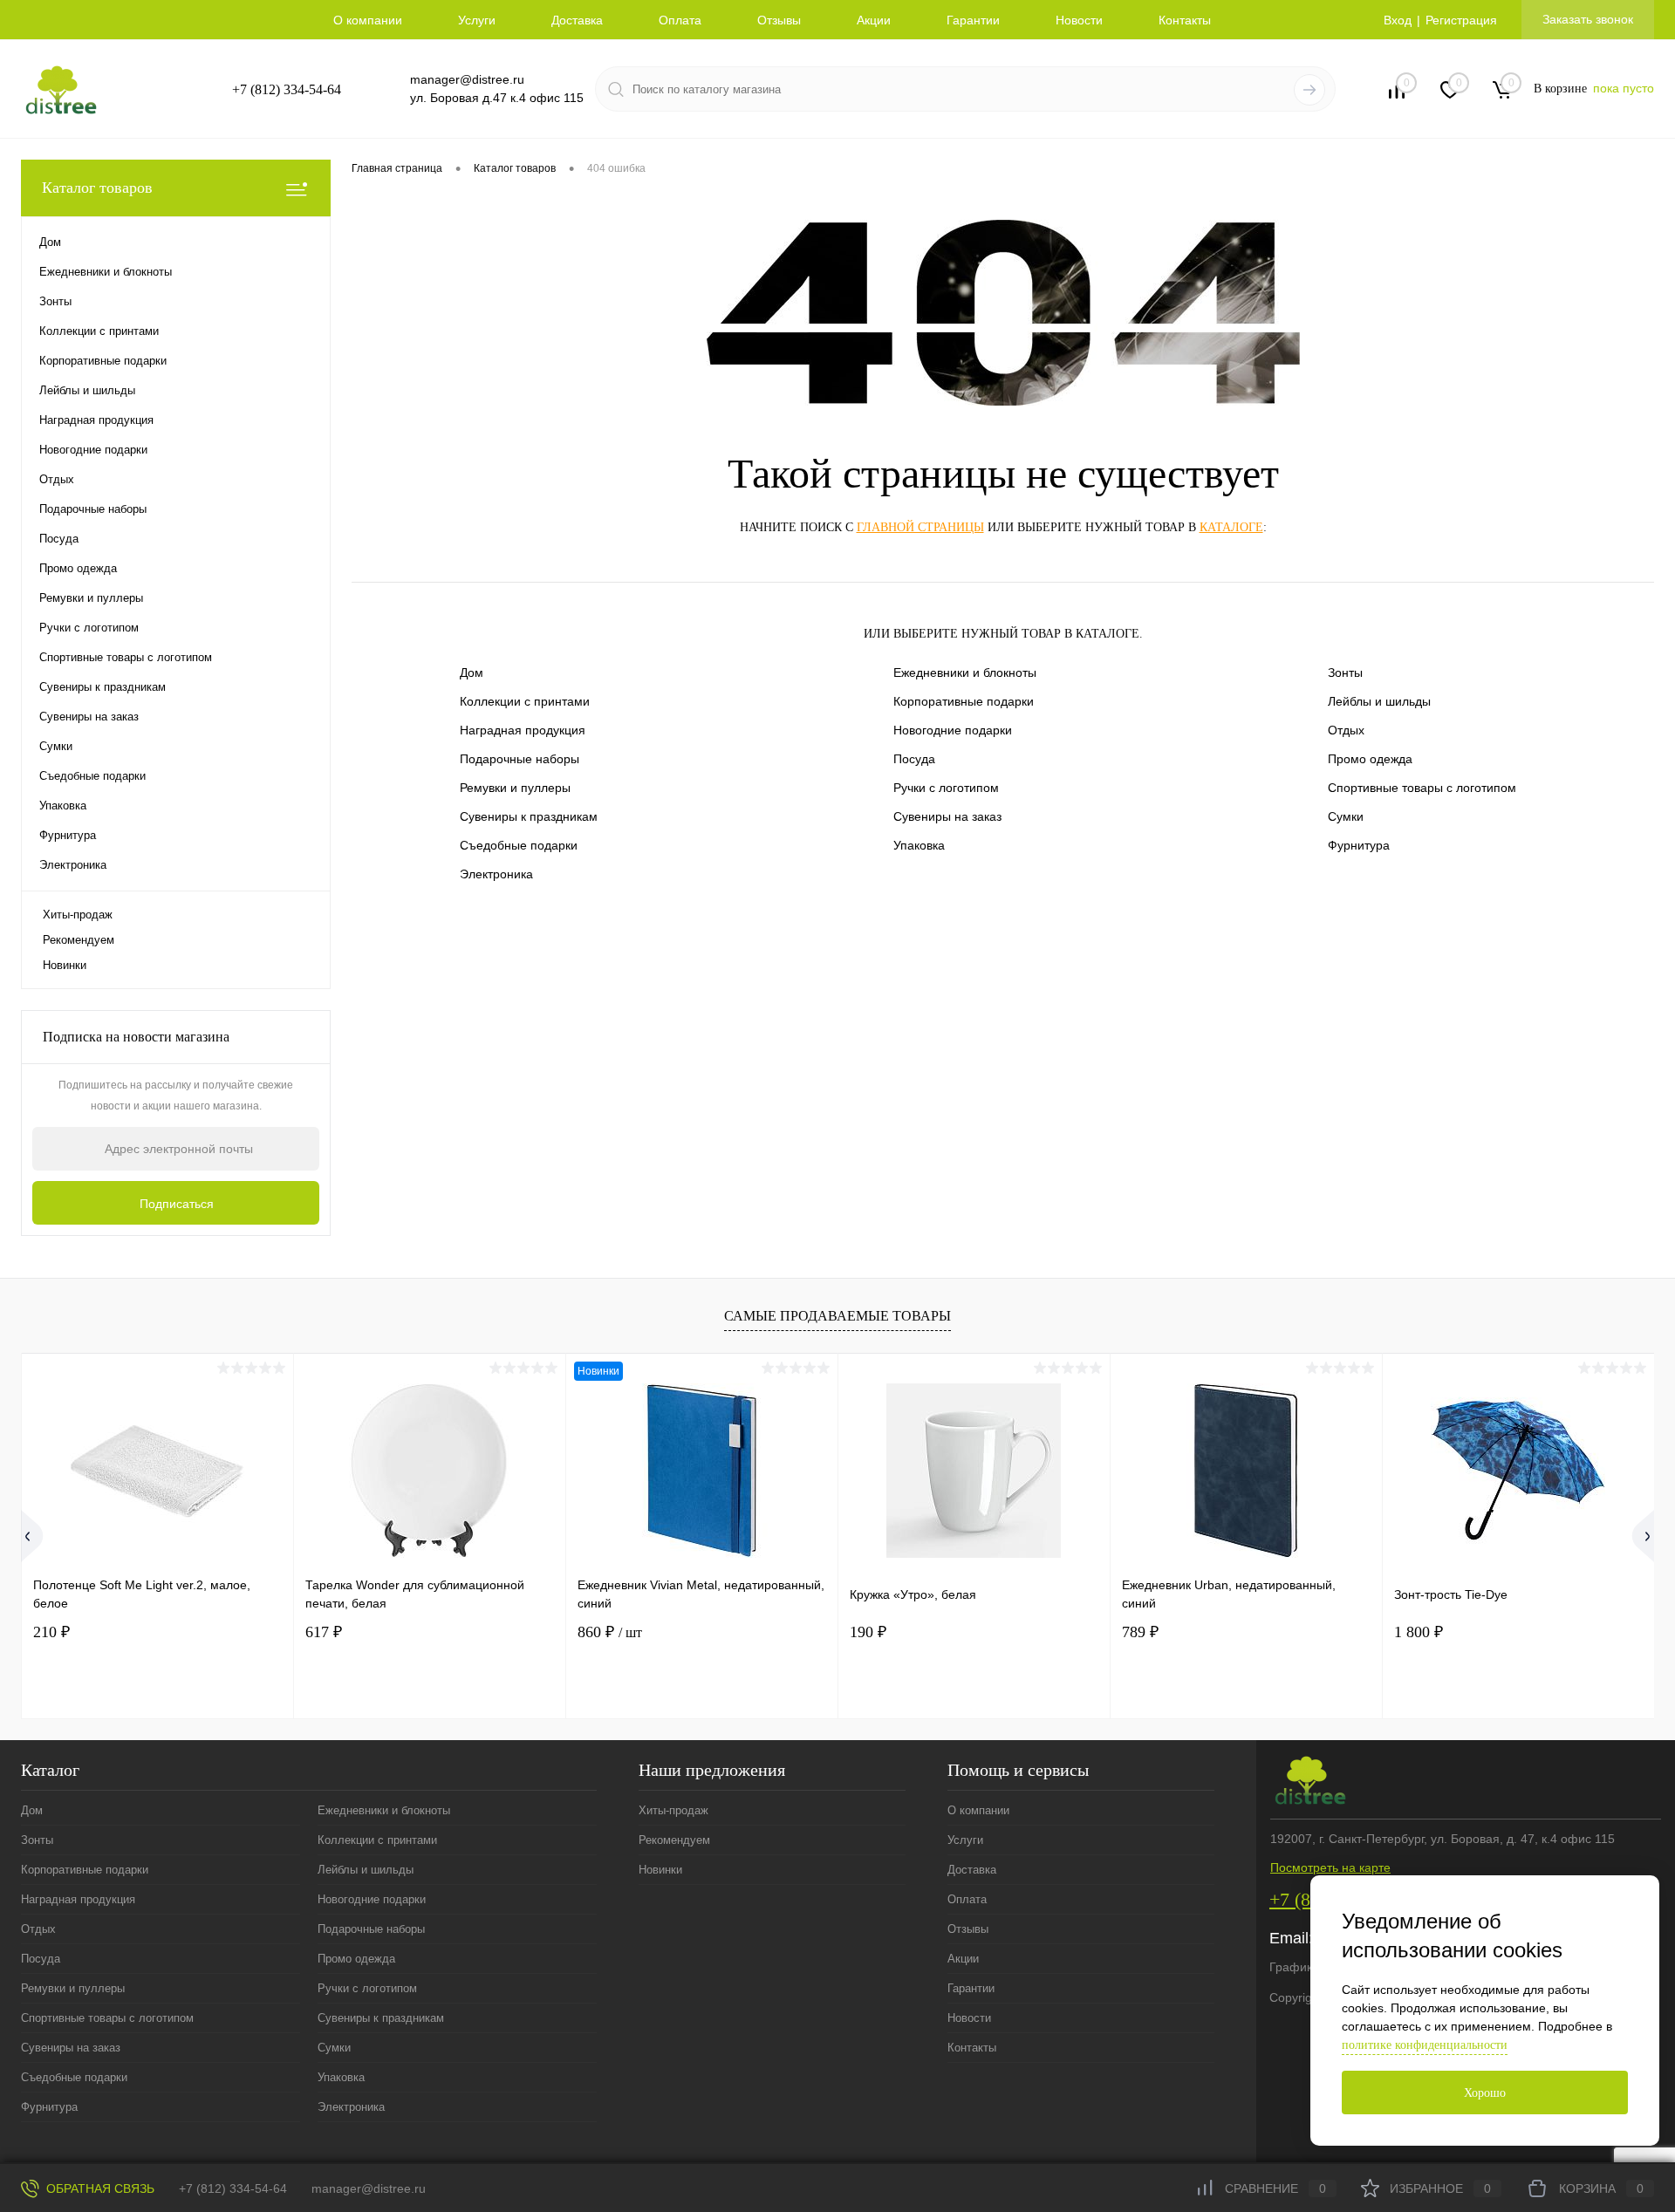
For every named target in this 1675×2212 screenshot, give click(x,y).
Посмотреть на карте (1330, 1867)
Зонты (1345, 672)
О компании (368, 20)
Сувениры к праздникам (529, 816)
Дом (472, 672)
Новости (1079, 20)
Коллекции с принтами (525, 701)
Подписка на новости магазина (136, 1037)
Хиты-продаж (78, 915)
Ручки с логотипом (946, 788)
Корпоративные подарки (964, 701)
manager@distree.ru (467, 79)
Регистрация (1461, 20)
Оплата (680, 20)
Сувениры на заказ (947, 816)
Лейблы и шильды (1379, 701)
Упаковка (919, 845)
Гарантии (973, 20)
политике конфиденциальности (1425, 2045)
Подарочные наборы (520, 759)
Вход (1398, 20)
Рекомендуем (79, 940)
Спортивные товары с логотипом (1422, 788)
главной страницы (920, 527)
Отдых (1346, 730)
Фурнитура (1359, 845)
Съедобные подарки (519, 845)
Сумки (1346, 816)
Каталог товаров (97, 188)
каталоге (1231, 527)
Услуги (477, 20)
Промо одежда (1370, 759)
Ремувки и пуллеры (515, 788)
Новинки (65, 965)
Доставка (577, 20)
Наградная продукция (523, 730)
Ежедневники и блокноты (965, 672)
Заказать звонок (1588, 19)
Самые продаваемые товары (837, 1316)
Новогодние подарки (953, 730)
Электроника (496, 874)
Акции (874, 20)
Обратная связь (99, 2188)
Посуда (914, 759)
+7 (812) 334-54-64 (287, 89)
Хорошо (1485, 2093)
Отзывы (779, 20)
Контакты (1185, 20)
